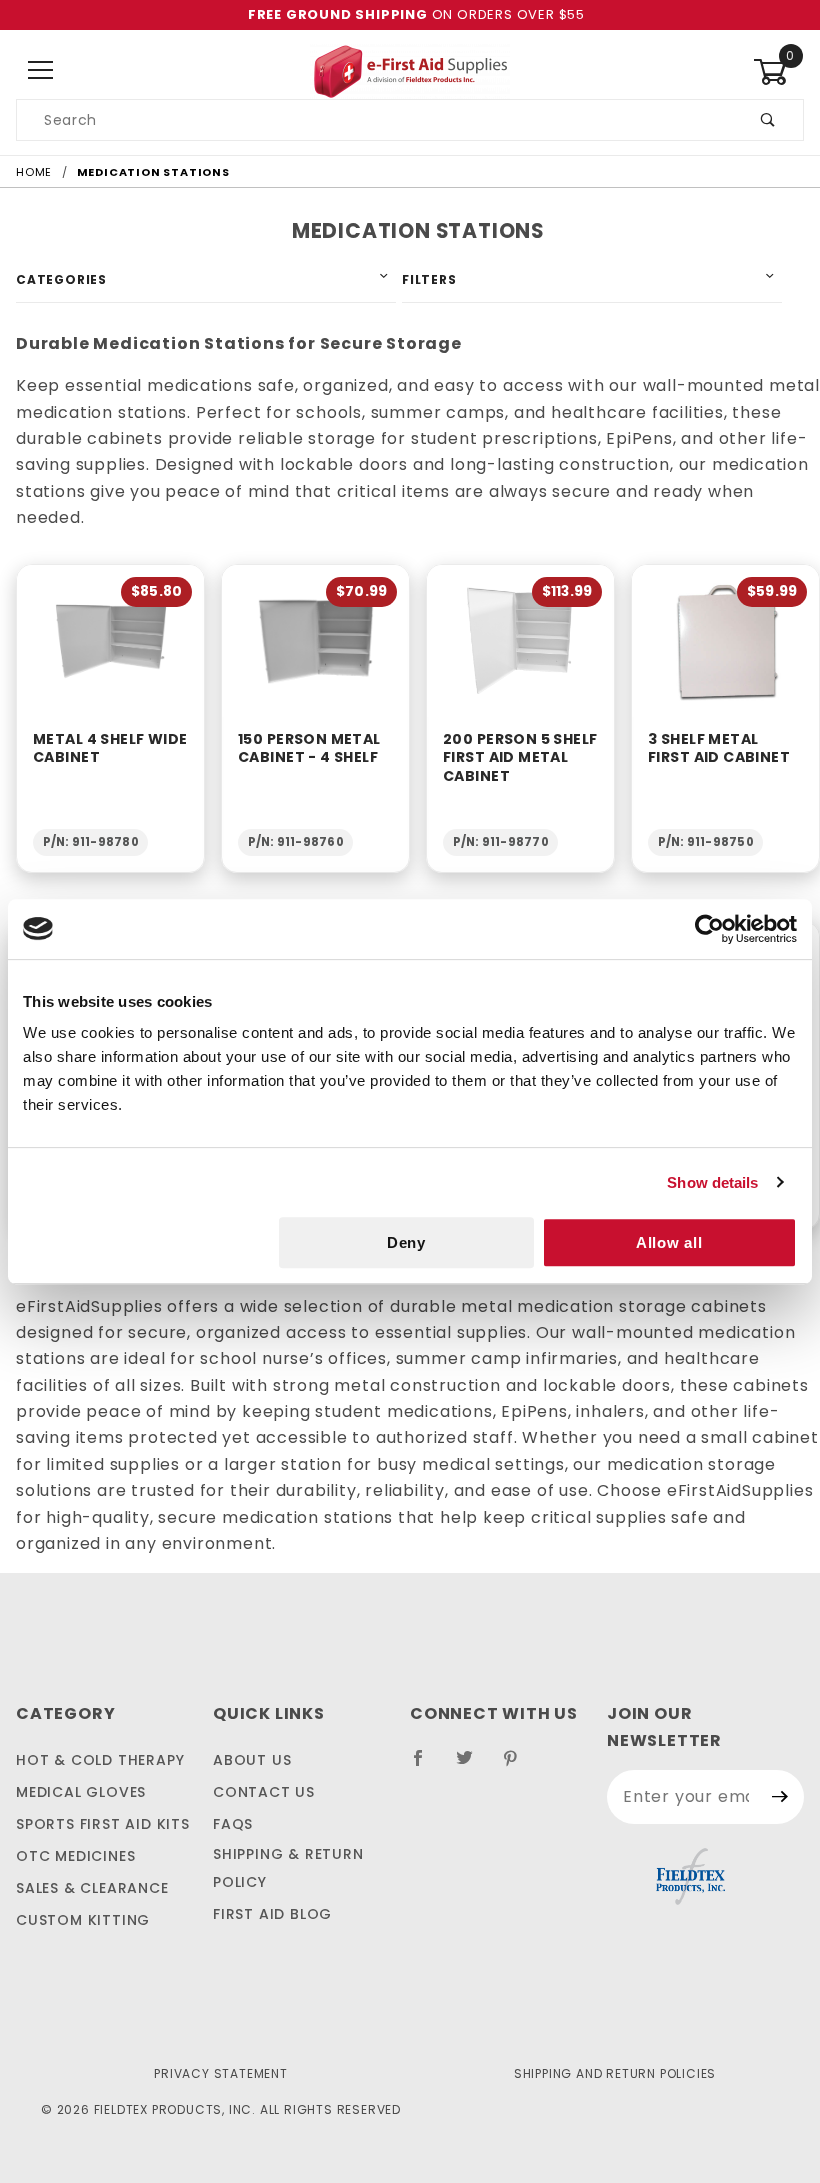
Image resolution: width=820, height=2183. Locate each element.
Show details (712, 1182)
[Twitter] (473, 1766)
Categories (61, 279)
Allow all (669, 1242)
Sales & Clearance (92, 1888)
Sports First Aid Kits (103, 1824)
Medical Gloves (81, 1792)
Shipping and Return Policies (615, 2073)
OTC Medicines (75, 1856)
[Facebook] (426, 1766)
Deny (406, 1242)
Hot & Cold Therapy (100, 1760)
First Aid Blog (272, 1914)
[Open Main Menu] (41, 71)
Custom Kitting (83, 1920)
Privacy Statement (221, 2073)
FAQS (233, 1824)
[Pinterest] (518, 1766)
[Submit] (780, 1797)
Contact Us (264, 1792)
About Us (252, 1760)
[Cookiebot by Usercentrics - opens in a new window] (709, 929)
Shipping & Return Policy (288, 1868)
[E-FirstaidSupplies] (410, 70)
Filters (429, 279)
